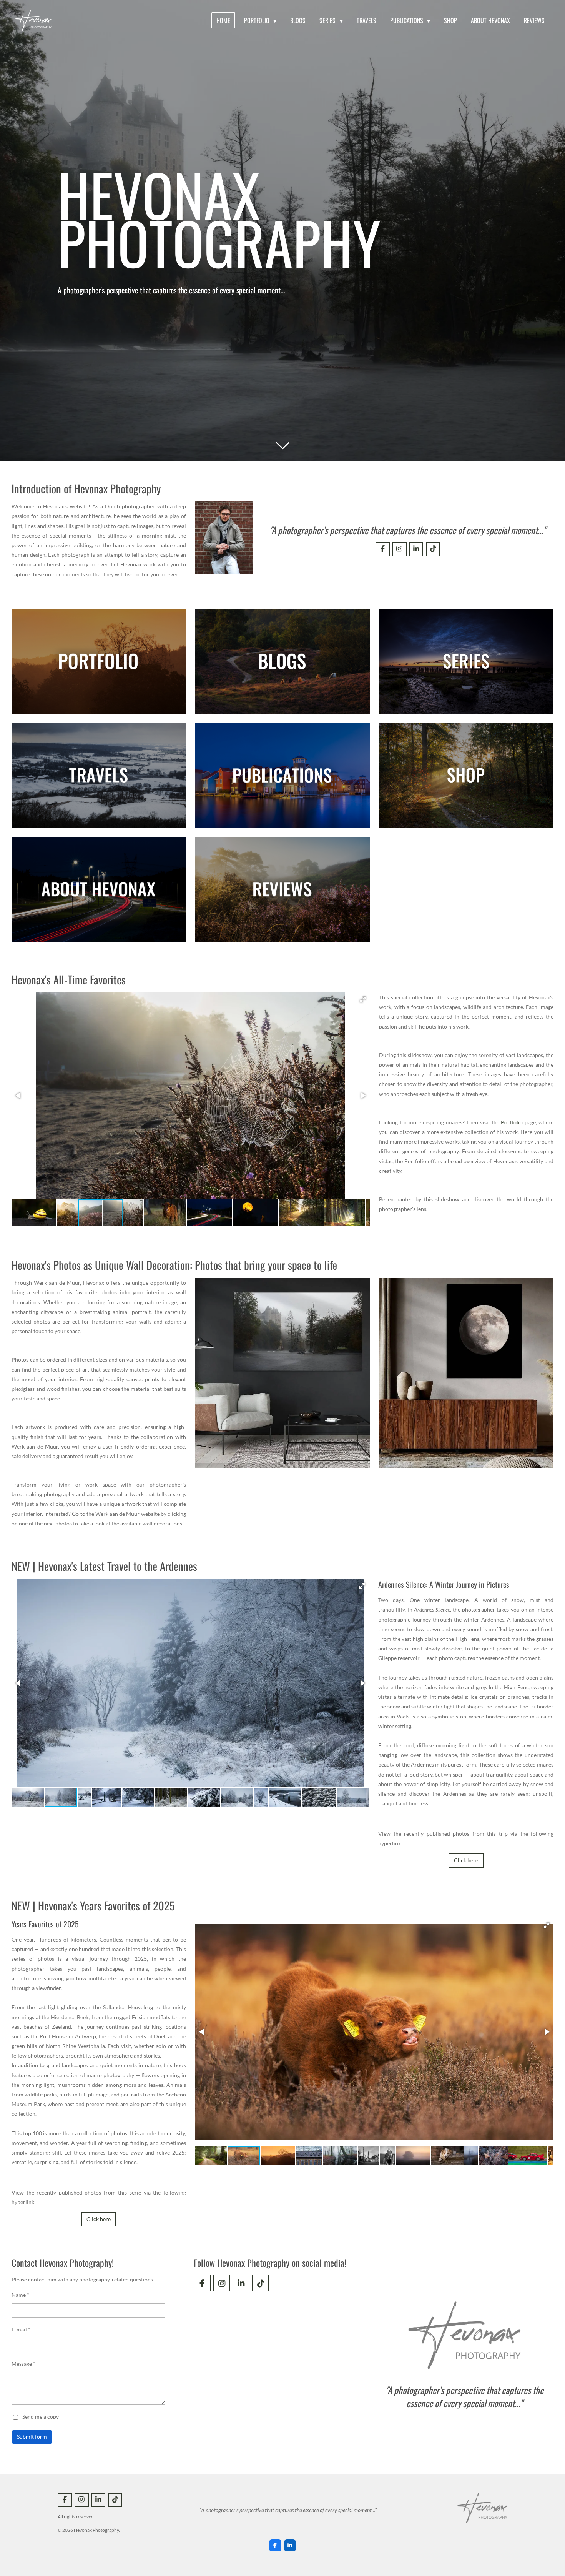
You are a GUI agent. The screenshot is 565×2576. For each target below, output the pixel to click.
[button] (363, 999)
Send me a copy (41, 2417)
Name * (20, 2295)
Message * (23, 2364)
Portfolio (512, 1122)
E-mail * (21, 2329)
